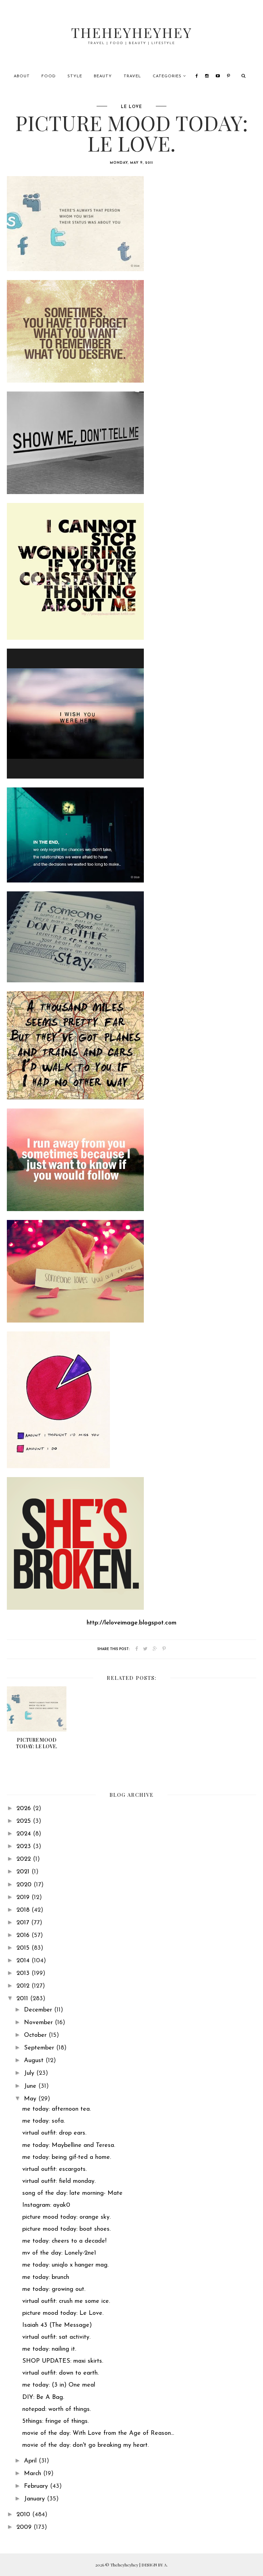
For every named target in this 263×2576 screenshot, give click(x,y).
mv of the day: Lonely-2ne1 (59, 2253)
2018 (24, 1910)
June (31, 2086)
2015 (24, 1948)
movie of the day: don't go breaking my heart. (85, 2445)
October (36, 2035)
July (30, 2073)
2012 (24, 1986)
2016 (24, 1936)
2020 (25, 1885)
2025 (25, 1821)
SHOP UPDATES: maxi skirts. (63, 2361)
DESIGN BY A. (155, 2565)
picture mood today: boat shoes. (66, 2229)
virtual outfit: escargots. (54, 2169)
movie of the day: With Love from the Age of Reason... (98, 2433)
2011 (23, 1999)
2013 (24, 1974)
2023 (25, 1847)
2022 (25, 1859)
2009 (25, 2527)
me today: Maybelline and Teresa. (69, 2146)
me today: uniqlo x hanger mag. (65, 2265)
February (37, 2486)
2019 (24, 1898)
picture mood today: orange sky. (66, 2217)
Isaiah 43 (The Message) (57, 2325)
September (40, 2048)
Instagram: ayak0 (46, 2205)
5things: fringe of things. (55, 2421)
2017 (24, 1923)
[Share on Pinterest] (164, 1649)
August (35, 2061)
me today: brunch (46, 2278)
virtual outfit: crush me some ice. (66, 2301)
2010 (24, 2515)
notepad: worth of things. (57, 2409)
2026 (25, 1809)
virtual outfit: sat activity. (56, 2337)
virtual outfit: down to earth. (60, 2373)
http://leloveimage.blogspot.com (131, 1623)
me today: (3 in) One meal (59, 2385)
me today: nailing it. (49, 2349)
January (35, 2499)
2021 (24, 1872)
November (39, 2023)
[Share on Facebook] (137, 1649)
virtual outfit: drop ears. (54, 2133)
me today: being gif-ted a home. (67, 2157)
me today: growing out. (54, 2289)
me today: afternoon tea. (57, 2109)
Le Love (131, 107)
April (31, 2461)
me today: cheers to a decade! (64, 2241)
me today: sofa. (43, 2121)
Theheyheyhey (132, 32)
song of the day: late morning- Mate (72, 2193)
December (39, 2010)
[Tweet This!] (145, 1649)
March (34, 2474)
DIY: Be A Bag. (43, 2398)
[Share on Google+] (155, 1649)
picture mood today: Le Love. (63, 2313)
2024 (25, 1834)
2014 (24, 1961)
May (31, 2099)
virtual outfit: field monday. (59, 2181)
